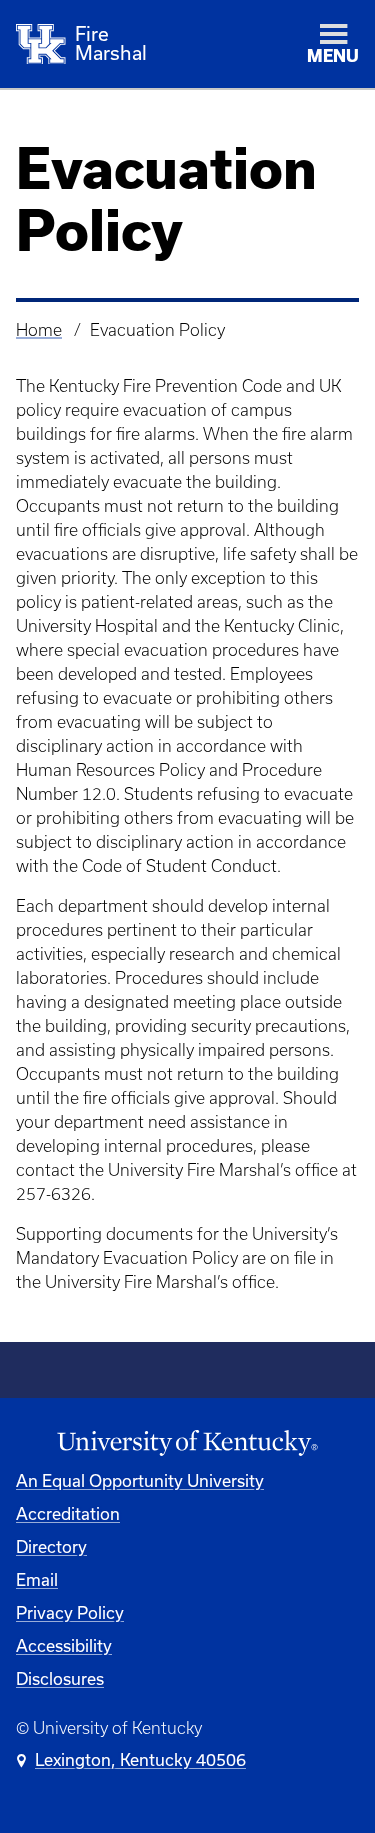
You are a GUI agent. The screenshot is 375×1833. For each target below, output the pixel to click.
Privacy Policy (70, 1613)
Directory (51, 1547)
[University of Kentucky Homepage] (187, 1443)
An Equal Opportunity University (140, 1481)
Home (39, 330)
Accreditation (68, 1514)
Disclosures (60, 1679)
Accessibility (64, 1646)
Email (37, 1580)
